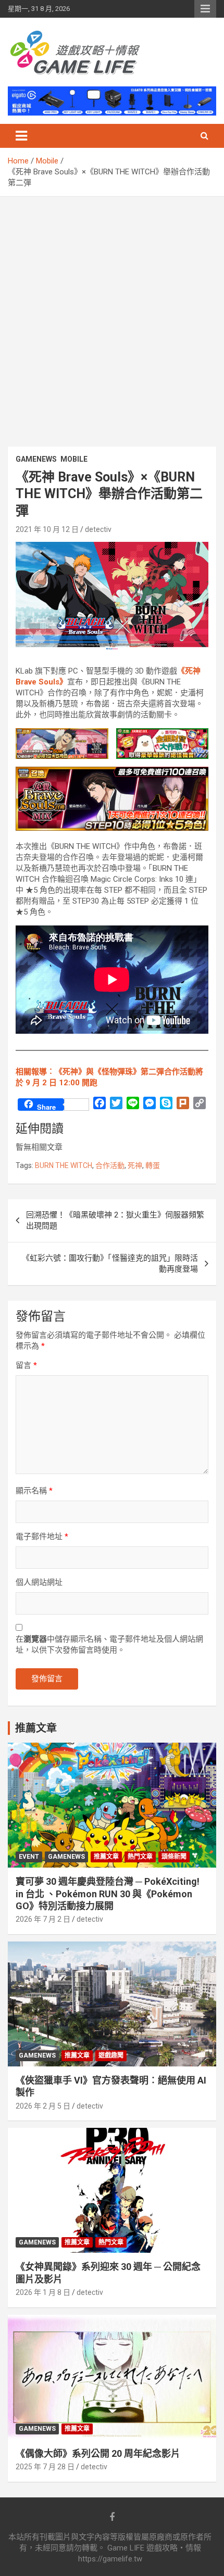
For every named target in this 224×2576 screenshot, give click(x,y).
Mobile (74, 459)
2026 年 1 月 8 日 (43, 2292)
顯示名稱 (34, 1491)
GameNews (36, 459)
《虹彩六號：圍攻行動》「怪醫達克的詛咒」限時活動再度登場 (110, 1264)
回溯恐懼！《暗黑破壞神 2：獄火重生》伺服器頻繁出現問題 (115, 1220)
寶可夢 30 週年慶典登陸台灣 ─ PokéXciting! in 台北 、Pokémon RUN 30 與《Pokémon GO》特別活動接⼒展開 (108, 1894)
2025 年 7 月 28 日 (45, 2467)
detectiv (98, 529)
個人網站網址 (39, 1582)
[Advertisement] (112, 314)
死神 (135, 1165)
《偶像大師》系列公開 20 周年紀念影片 (98, 2453)
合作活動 (110, 1165)
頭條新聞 (174, 1857)
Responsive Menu (205, 9)
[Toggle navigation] (21, 136)
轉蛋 (153, 1165)
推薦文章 (106, 1857)
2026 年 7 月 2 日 (43, 1919)
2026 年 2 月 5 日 (43, 2106)
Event (29, 1857)
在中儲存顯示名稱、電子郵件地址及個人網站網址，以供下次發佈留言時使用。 (109, 1645)
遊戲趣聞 (111, 2055)
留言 (26, 1365)
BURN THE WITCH (64, 1165)
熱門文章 (140, 1857)
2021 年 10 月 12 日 (47, 529)
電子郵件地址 (42, 1537)
